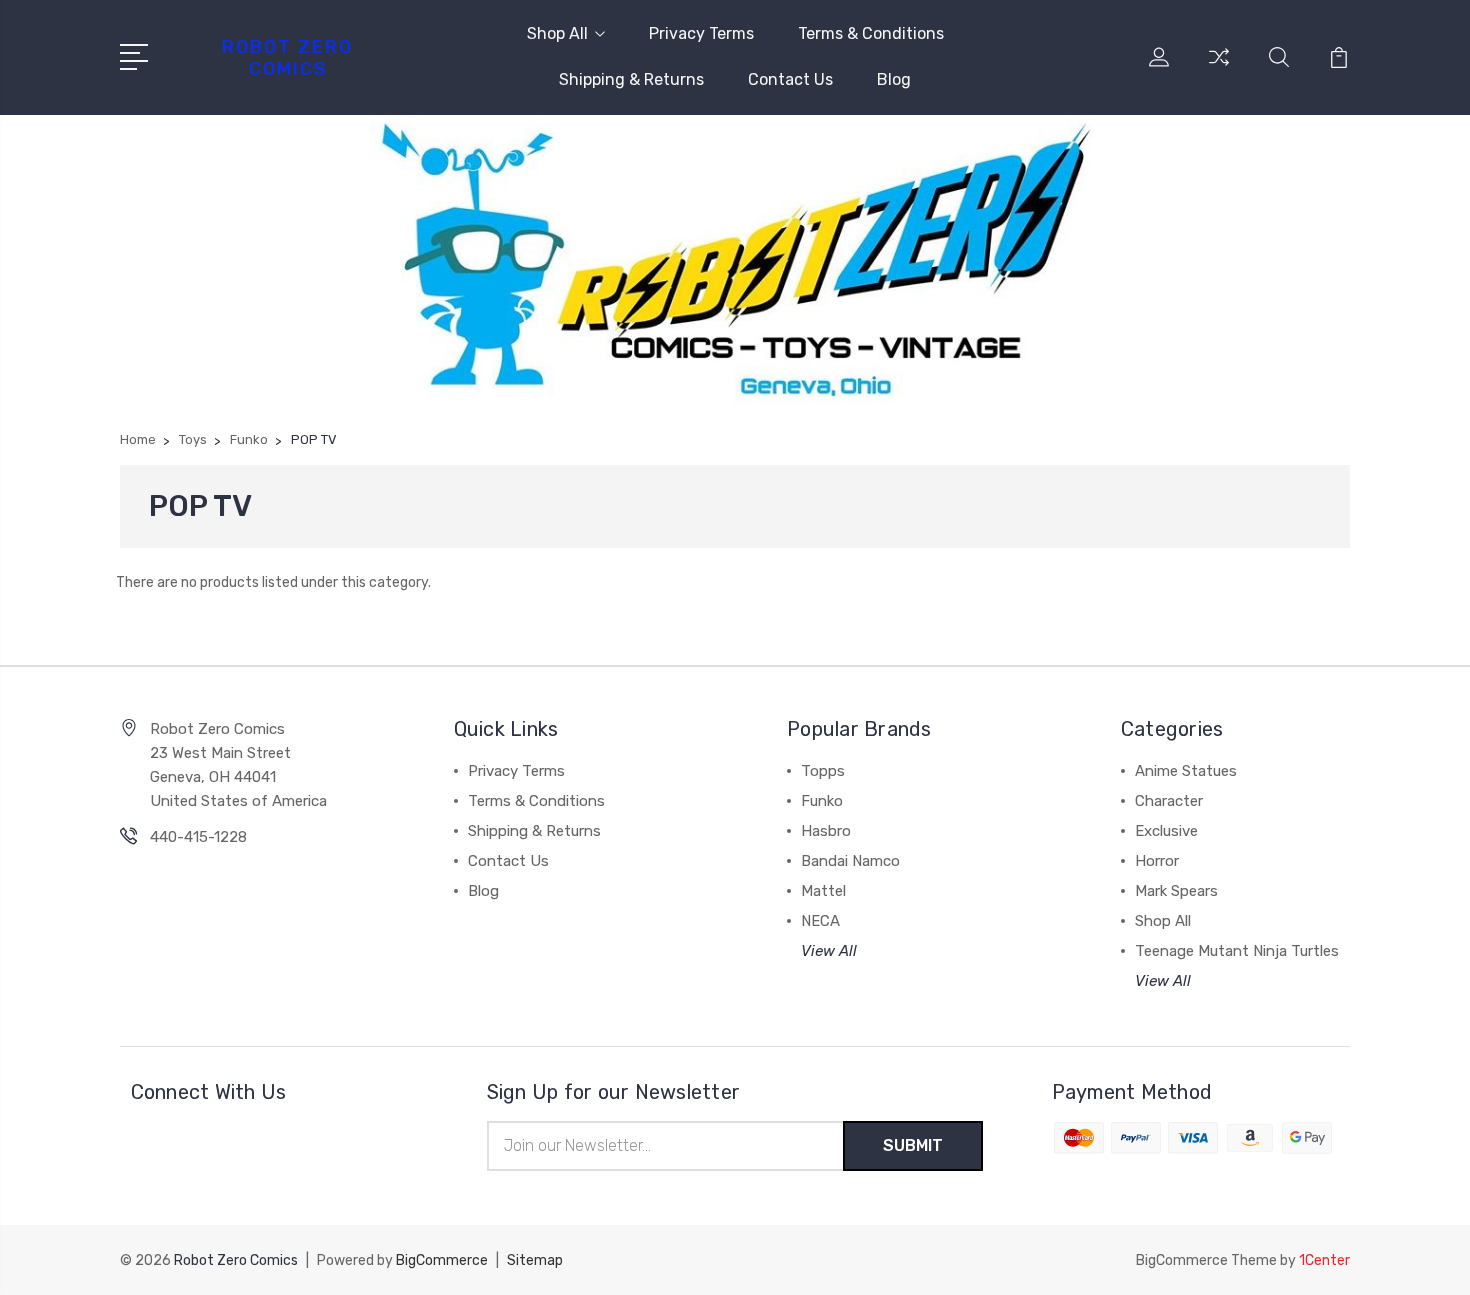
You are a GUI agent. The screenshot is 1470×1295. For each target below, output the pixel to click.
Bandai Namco (850, 861)
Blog (894, 79)
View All (829, 951)
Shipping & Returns (631, 79)
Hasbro (826, 831)
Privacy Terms (701, 33)
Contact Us (790, 79)
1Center (1324, 1260)
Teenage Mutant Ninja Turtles (1237, 951)
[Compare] (1219, 69)
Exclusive (1166, 831)
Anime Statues (1186, 771)
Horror (1157, 861)
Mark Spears (1176, 891)
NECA (820, 921)
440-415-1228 (198, 837)
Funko (822, 801)
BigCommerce (442, 1260)
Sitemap (535, 1260)
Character (1169, 801)
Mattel (823, 891)
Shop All (557, 33)
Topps (823, 771)
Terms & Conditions (871, 33)
